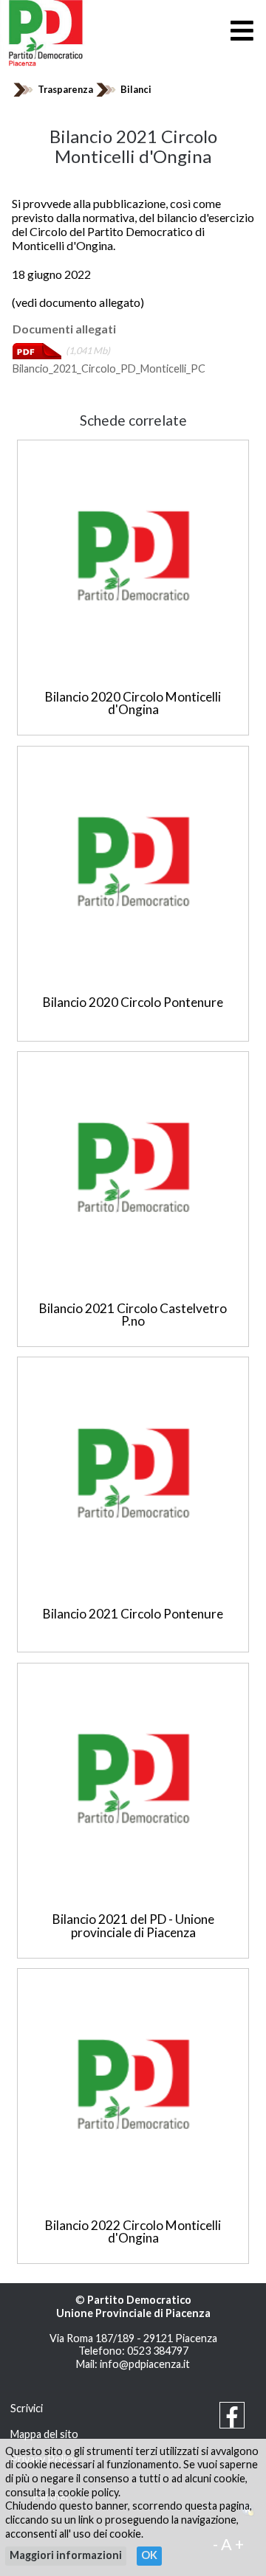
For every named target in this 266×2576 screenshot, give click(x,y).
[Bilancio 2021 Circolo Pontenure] (133, 1473)
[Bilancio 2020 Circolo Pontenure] (133, 862)
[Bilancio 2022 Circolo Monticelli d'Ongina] (133, 2084)
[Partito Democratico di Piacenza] (46, 31)
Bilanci (136, 89)
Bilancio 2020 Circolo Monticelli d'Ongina (133, 703)
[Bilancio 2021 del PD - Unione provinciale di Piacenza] (133, 1779)
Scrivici (27, 2408)
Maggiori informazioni (66, 2555)
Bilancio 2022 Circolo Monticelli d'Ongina (133, 2232)
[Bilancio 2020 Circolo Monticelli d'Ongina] (133, 555)
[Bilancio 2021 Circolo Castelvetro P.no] (133, 1167)
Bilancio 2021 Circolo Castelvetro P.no (133, 1315)
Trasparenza (65, 89)
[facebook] (232, 2421)
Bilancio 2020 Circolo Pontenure (133, 1002)
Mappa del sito (44, 2434)
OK (149, 2555)
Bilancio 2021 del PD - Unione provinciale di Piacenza (133, 1925)
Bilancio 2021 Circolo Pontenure (133, 1614)
